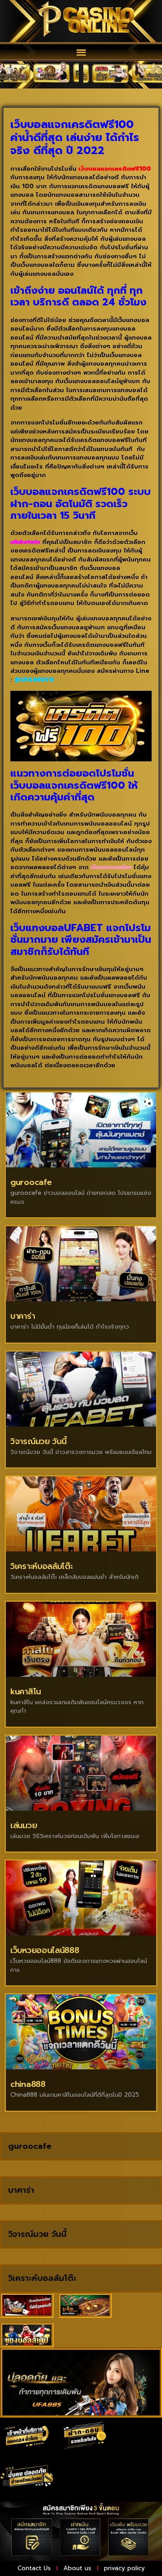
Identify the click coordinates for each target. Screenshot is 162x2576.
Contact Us (34, 2568)
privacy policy (124, 2568)
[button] (81, 52)
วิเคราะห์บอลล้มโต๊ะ (42, 1566)
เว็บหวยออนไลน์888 (45, 1950)
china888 (28, 2084)
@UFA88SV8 (34, 680)
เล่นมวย (24, 1825)
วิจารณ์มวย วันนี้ (38, 1441)
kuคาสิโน (26, 1692)
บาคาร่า (22, 1316)
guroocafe (31, 1182)
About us (77, 2568)
